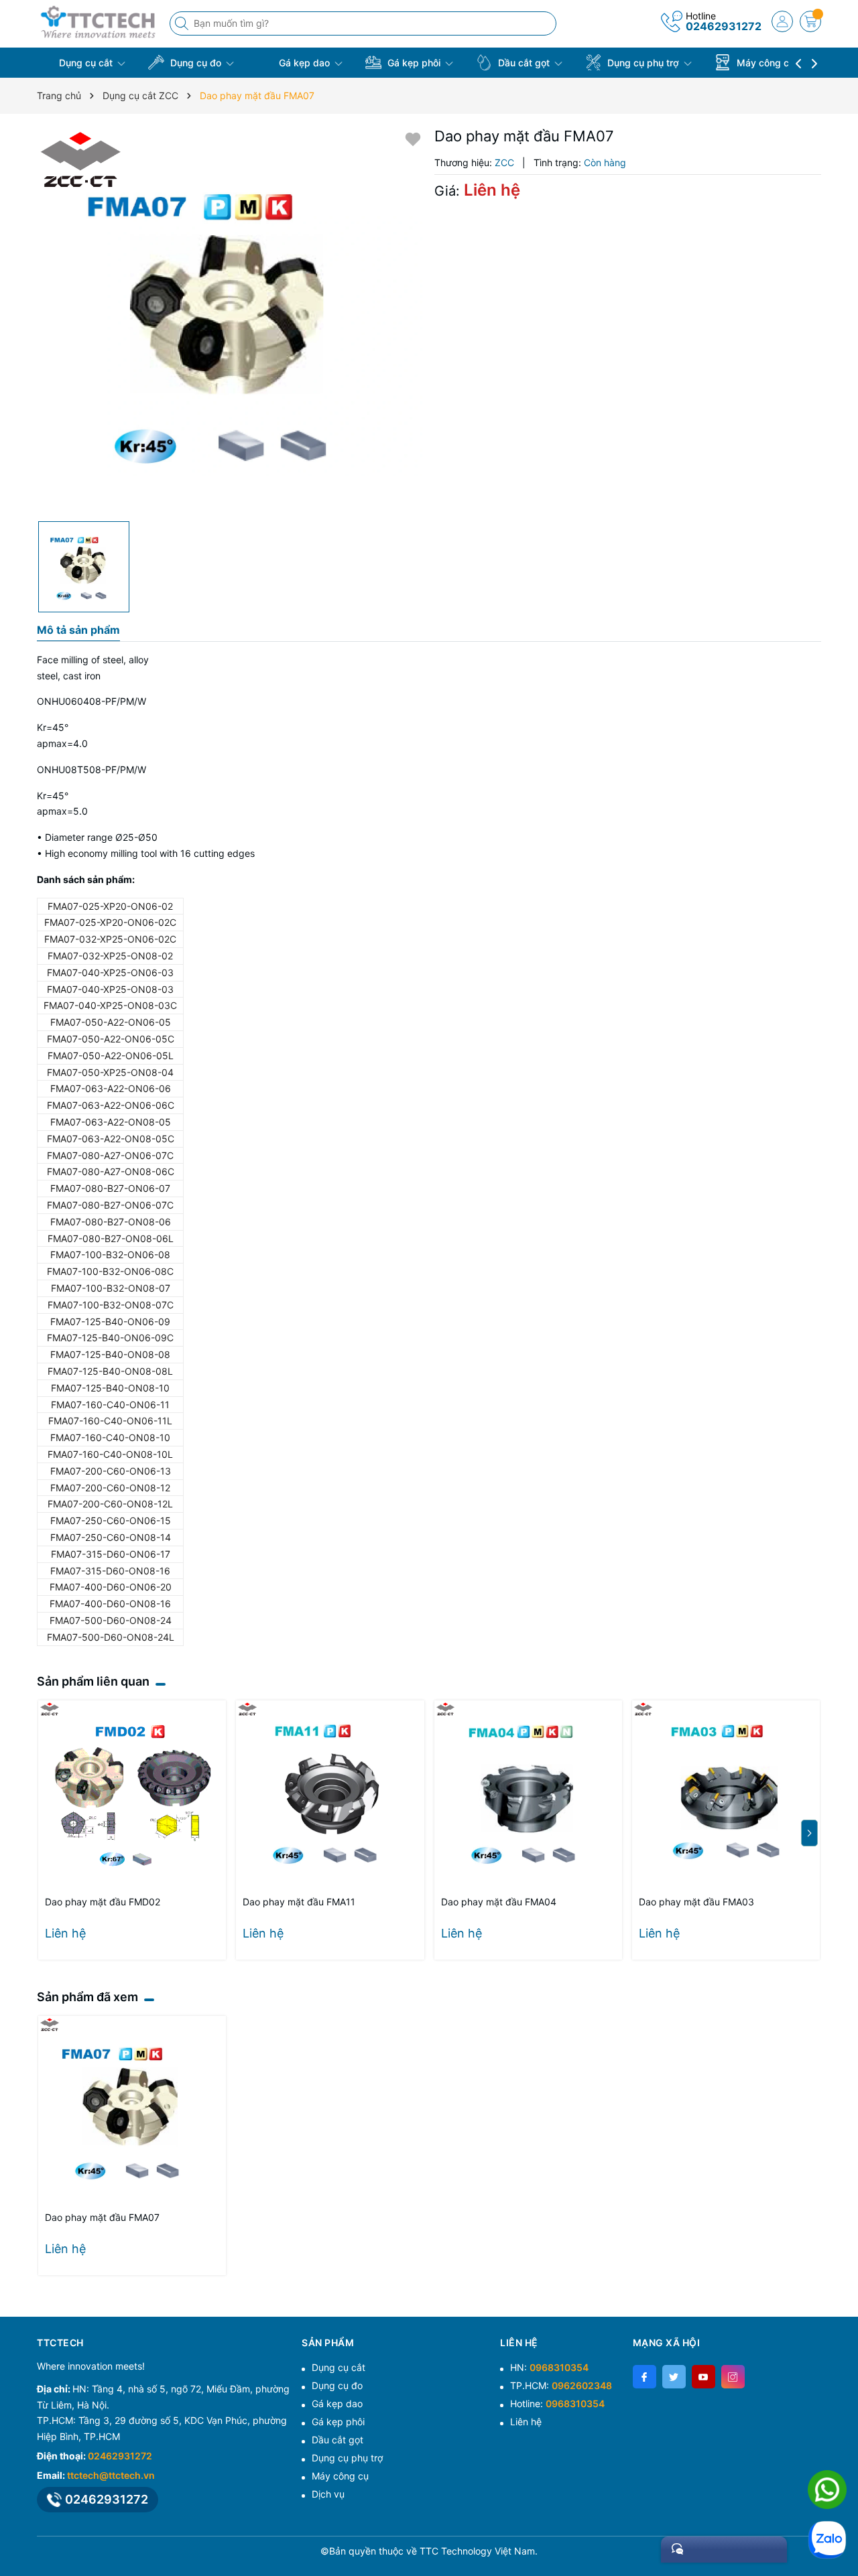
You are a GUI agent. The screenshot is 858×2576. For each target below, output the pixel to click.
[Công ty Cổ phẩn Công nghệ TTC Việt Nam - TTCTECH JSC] (99, 22)
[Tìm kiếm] (183, 23)
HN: (549, 2367)
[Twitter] (674, 2377)
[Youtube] (703, 2377)
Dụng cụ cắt (86, 63)
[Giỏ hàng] (810, 21)
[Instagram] (733, 2377)
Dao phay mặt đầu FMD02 (103, 1902)
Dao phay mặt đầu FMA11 (299, 1902)
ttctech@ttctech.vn (111, 2475)
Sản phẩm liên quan (93, 1681)
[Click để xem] (231, 321)
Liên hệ (526, 2422)
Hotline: (557, 2403)
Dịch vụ (328, 2494)
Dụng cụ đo (196, 63)
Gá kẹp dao (304, 63)
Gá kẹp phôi (414, 63)
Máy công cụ (765, 63)
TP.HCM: (561, 2385)
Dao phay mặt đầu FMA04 (499, 1902)
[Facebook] (645, 2377)
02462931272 (724, 26)
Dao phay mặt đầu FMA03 (696, 1902)
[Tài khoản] (782, 21)
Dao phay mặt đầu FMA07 (102, 2217)
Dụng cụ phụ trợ (643, 63)
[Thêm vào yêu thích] (413, 138)
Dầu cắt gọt (524, 63)
